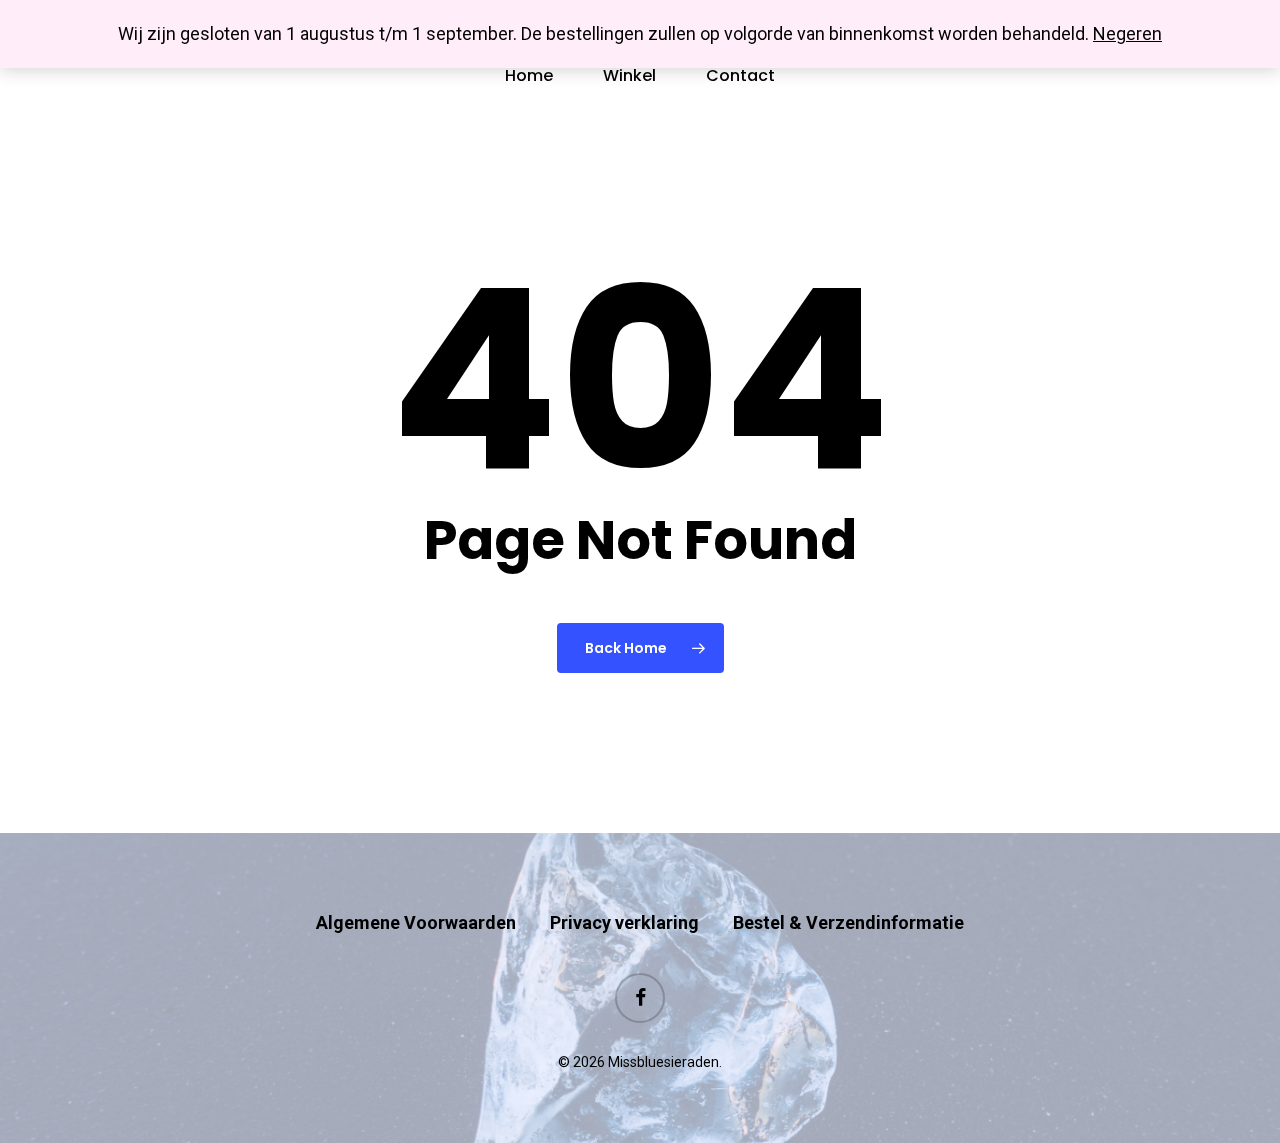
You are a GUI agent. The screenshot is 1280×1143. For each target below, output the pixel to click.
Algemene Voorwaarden (416, 922)
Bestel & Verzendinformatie (848, 922)
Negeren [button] (1127, 33)
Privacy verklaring (624, 922)
